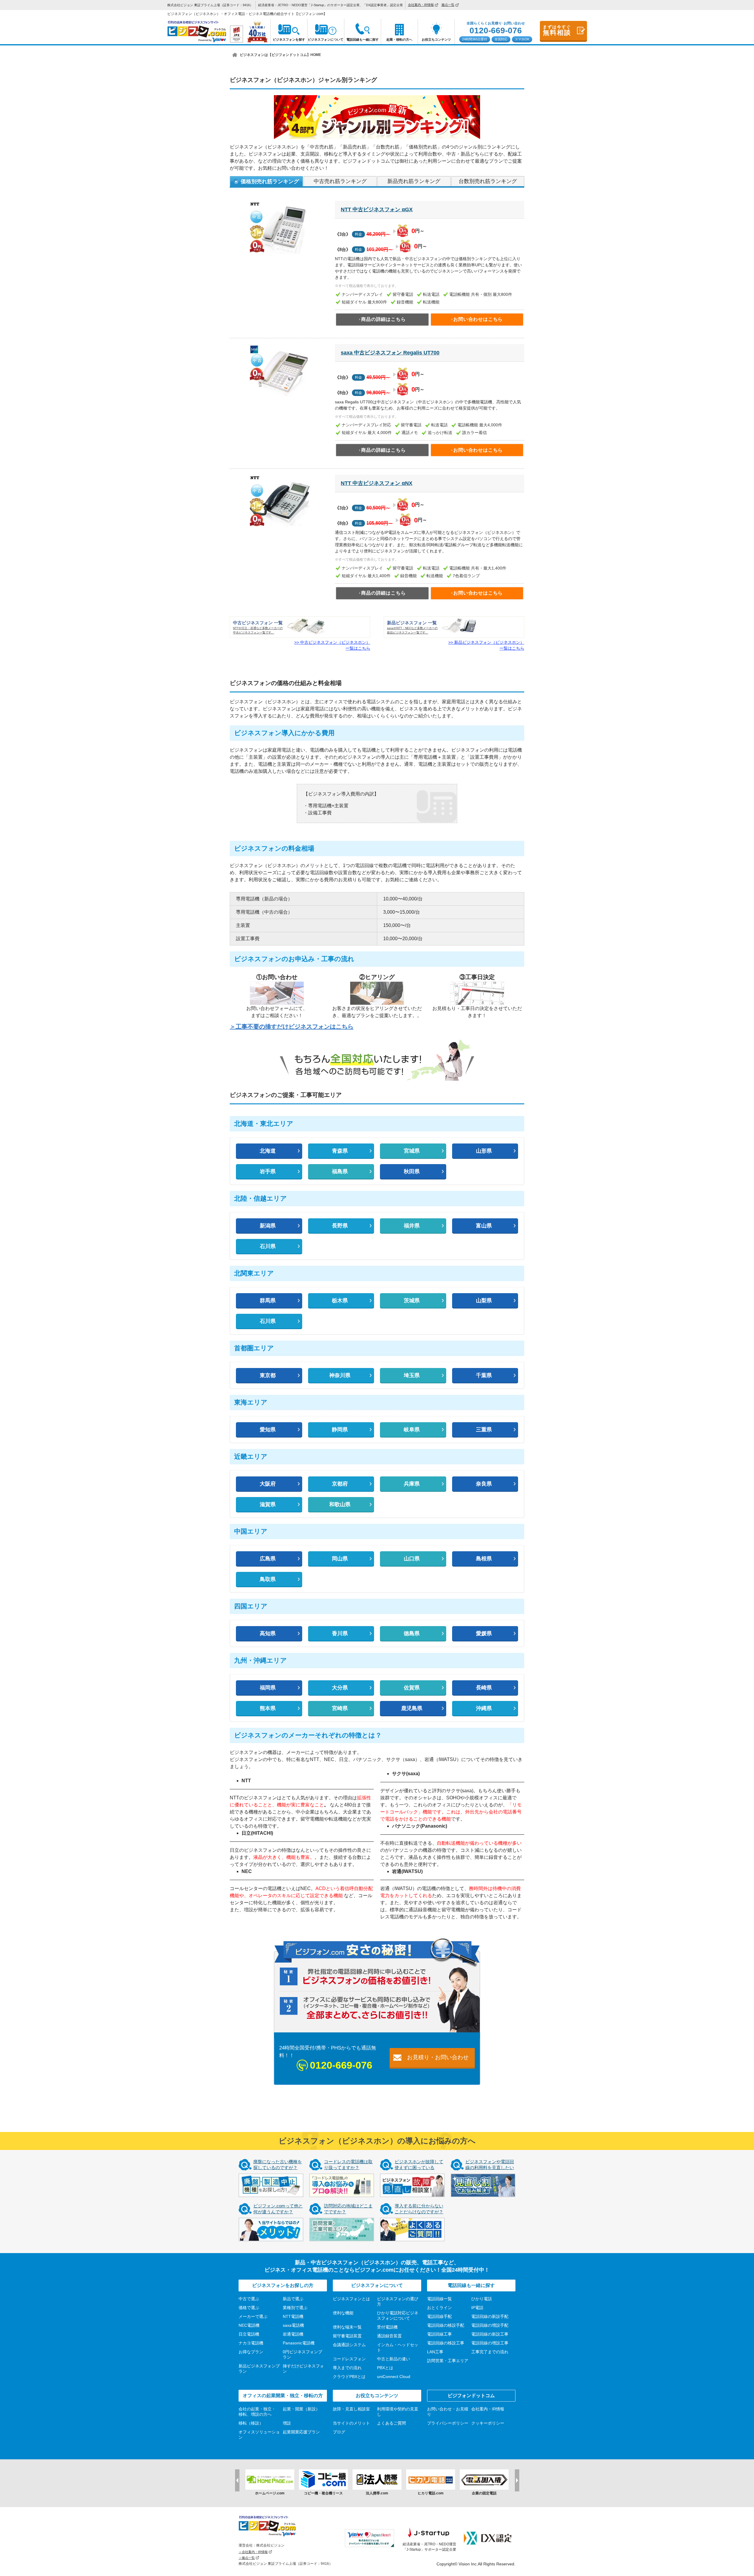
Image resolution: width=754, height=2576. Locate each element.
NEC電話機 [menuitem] (249, 2325)
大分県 (340, 1688)
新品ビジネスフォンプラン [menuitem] (259, 2369)
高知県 (268, 1633)
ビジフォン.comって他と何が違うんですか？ (278, 2209)
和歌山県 (340, 1504)
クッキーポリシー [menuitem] (488, 2423)
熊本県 (268, 1708)
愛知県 (268, 1430)
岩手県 (268, 1171)
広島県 (268, 1559)
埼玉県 (412, 1375)
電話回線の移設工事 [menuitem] (446, 2343)
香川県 (340, 1633)
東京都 (268, 1375)
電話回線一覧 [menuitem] (439, 2299)
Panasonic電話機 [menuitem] (299, 2343)
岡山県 (340, 1559)
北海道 (268, 1151)
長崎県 (484, 1688)
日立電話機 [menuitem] (249, 2334)
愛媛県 (484, 1633)
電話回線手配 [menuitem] (439, 2316)
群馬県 (268, 1301)
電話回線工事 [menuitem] (439, 2334)
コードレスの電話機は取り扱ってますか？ (348, 2165)
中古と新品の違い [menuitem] (393, 2359)
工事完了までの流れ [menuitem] (490, 2352)
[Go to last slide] (237, 2480)
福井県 (412, 1226)
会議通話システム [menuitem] (349, 2345)
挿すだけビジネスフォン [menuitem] (303, 2369)
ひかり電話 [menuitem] (482, 2299)
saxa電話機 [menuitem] (293, 2325)
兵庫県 (412, 1484)
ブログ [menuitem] (339, 2432)
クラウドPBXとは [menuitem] (349, 2377)
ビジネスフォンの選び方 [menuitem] (398, 2301)
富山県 (484, 1226)
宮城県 (412, 1151)
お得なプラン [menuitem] (251, 2352)
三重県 (484, 1430)
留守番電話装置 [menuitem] (347, 2336)
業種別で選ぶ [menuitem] (295, 2308)
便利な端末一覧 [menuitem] (347, 2327)
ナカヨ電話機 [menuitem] (251, 2343)
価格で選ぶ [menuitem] (249, 2308)
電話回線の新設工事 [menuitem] (490, 2334)
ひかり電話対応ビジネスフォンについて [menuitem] (398, 2316)
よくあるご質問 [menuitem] (391, 2423)
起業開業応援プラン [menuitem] (301, 2432)
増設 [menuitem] (287, 2423)
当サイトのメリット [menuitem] (351, 2423)
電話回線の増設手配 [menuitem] (490, 2325)
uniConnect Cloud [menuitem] (394, 2377)
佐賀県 (412, 1688)
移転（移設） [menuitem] (251, 2423)
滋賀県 (268, 1504)
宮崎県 (340, 1708)
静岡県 (340, 1430)
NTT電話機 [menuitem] (293, 2316)
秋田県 (412, 1171)
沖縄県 (484, 1708)
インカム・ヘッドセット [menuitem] (398, 2347)
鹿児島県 (412, 1708)
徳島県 (412, 1633)
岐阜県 (412, 1430)
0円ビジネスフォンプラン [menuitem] (302, 2354)
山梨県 (484, 1301)
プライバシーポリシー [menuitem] (448, 2423)
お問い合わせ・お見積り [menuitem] (448, 2412)
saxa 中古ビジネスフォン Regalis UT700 (390, 353)
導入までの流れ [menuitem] (347, 2368)
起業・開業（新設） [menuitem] (301, 2409)
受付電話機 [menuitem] (387, 2327)
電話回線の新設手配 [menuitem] (490, 2316)
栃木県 (340, 1301)
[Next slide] (517, 2480)
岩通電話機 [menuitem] (293, 2334)
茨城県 (412, 1301)
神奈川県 (340, 1375)
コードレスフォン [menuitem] (349, 2359)
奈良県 (484, 1484)
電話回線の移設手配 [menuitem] (446, 2325)
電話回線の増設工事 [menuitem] (490, 2343)
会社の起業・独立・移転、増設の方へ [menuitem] (257, 2412)
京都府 (340, 1484)
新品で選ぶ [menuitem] (293, 2299)
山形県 (484, 1151)
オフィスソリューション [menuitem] (259, 2435)
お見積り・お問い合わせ (438, 2057)
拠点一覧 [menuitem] (448, 5)
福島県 (340, 1171)
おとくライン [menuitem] (439, 2308)
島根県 (484, 1559)
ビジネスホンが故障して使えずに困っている (419, 2165)
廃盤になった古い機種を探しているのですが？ (278, 2165)
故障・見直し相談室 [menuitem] (351, 2409)
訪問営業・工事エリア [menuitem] (448, 2361)
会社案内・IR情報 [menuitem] (421, 5)
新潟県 (268, 1226)
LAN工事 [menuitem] (435, 2352)
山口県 (412, 1559)
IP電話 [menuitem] (477, 2308)
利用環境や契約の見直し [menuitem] (398, 2412)
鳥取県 (268, 1579)
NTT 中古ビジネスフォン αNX (377, 483)
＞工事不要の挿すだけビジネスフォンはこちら (292, 1027)
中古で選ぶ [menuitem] (249, 2299)
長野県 (340, 1226)
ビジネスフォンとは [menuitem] (351, 2299)
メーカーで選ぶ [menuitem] (253, 2316)
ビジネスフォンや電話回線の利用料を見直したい (490, 2165)
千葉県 (484, 1375)
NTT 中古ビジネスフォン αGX (377, 209)
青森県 (340, 1151)
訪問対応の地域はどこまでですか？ (348, 2209)
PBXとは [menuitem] (385, 2368)
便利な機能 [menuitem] (343, 2313)
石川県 (268, 1246)
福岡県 (268, 1688)
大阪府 (268, 1484)
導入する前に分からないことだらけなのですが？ (419, 2209)
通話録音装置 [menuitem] (389, 2336)
